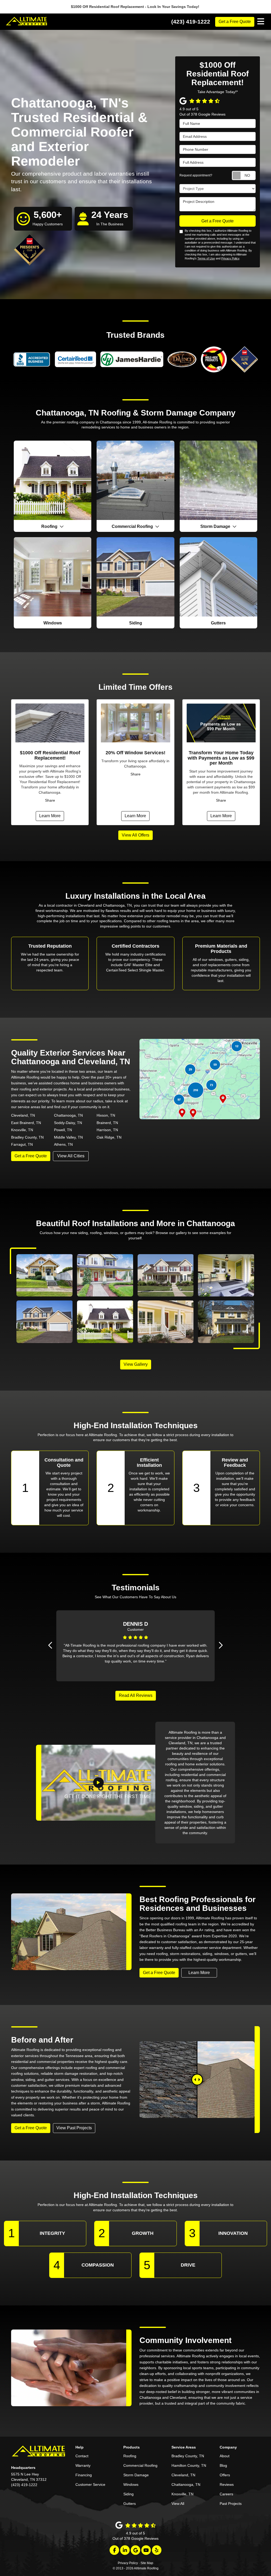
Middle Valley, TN (68, 1137)
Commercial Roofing (140, 2465)
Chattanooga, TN (68, 1115)
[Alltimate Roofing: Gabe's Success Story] (98, 1783)
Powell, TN (63, 1130)
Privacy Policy (230, 258)
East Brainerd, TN (26, 1123)
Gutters (130, 2504)
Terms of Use (206, 258)
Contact (82, 2456)
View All (178, 2504)
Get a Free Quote (235, 22)
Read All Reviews (136, 1695)
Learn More (50, 816)
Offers (225, 2475)
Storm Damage (136, 2475)
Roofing (130, 2456)
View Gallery (136, 1364)
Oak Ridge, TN (109, 1137)
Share (50, 800)
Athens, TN (63, 1144)
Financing (84, 2475)
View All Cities (71, 1156)
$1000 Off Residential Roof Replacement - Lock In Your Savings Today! (136, 7)
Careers (226, 2494)
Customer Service (90, 2484)
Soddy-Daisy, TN (68, 1123)
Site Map (147, 2563)
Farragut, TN (22, 1144)
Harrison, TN (107, 1130)
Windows (131, 2484)
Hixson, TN (106, 1115)
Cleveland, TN (23, 1115)
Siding (128, 2494)
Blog (223, 2465)
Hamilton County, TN (189, 2465)
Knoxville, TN (22, 1130)
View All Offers (135, 835)
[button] (51, 1645)
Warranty (83, 2465)
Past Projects (231, 2504)
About (225, 2456)
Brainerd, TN (107, 1123)
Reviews (227, 2484)
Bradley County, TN (27, 1137)
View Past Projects (74, 2128)
